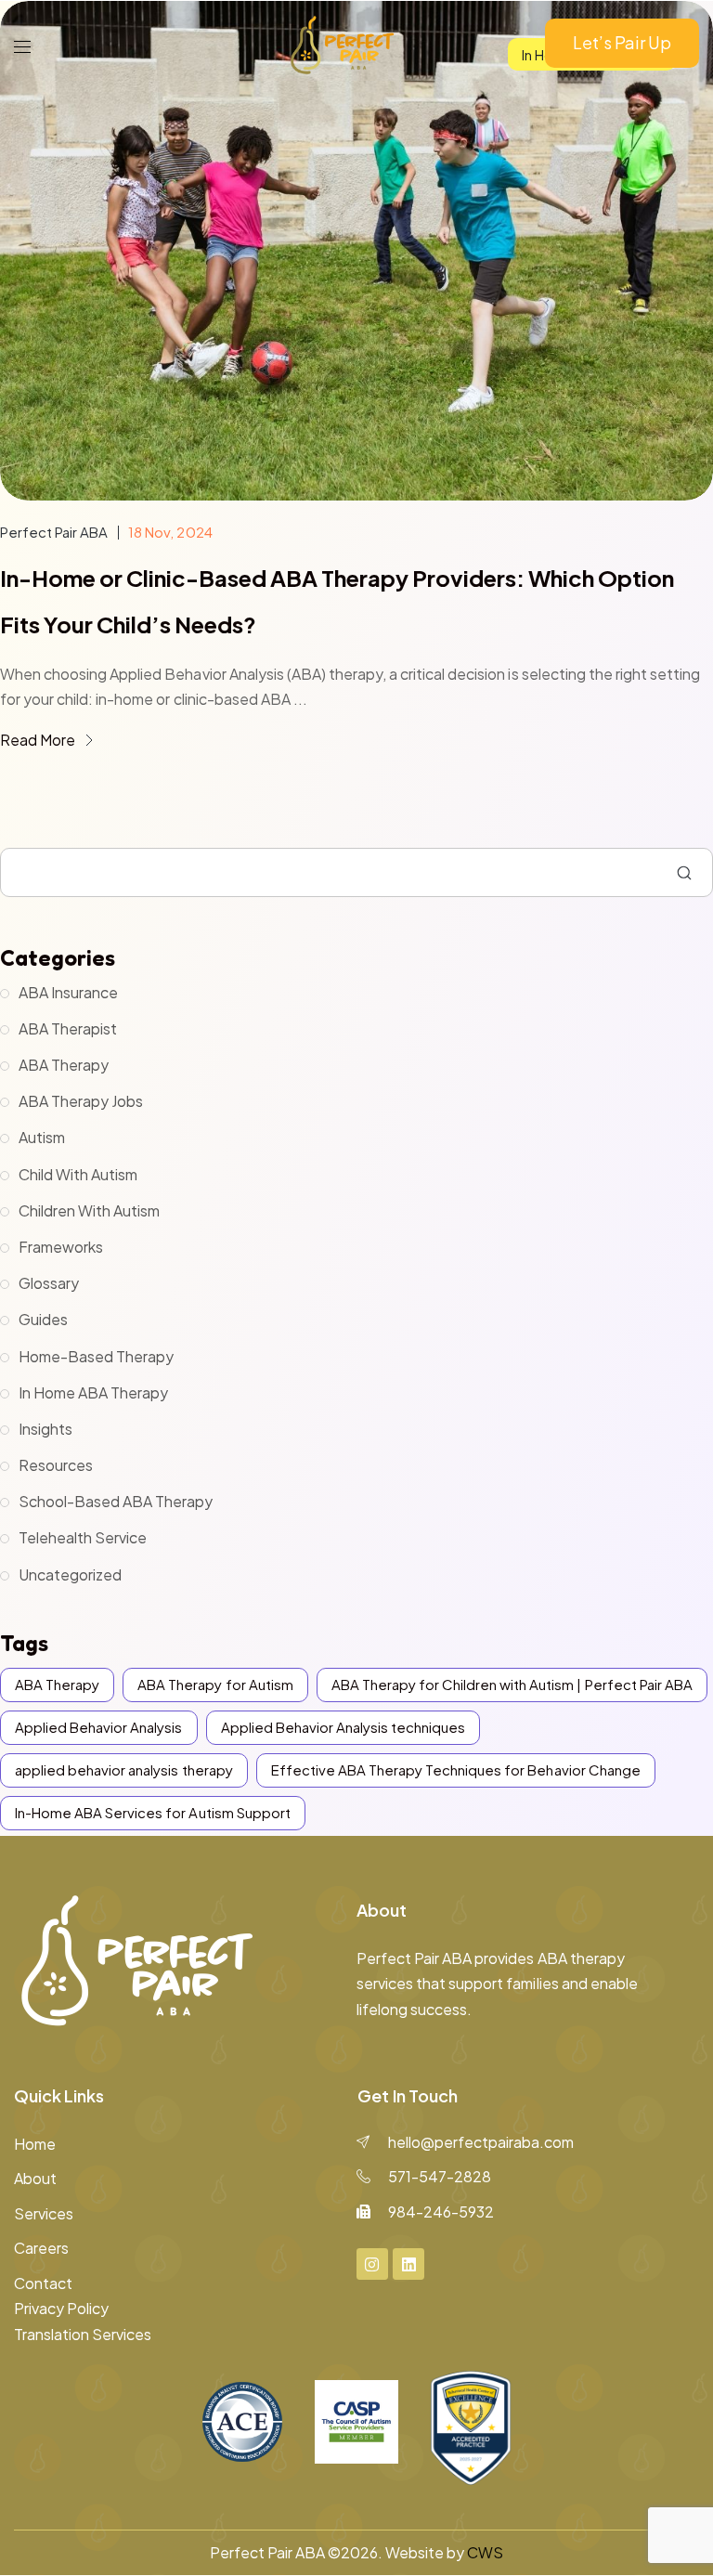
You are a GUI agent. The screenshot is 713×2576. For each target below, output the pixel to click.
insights (45, 1429)
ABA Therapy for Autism (215, 1684)
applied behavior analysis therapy (124, 1769)
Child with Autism (78, 1174)
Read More (39, 740)
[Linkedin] (408, 2264)
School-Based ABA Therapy (116, 1501)
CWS (485, 2552)
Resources (56, 1465)
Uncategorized (70, 1574)
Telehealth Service (83, 1537)
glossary (49, 1283)
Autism (42, 1137)
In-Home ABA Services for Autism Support (153, 1812)
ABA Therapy (64, 1065)
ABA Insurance (68, 992)
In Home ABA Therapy (93, 1392)
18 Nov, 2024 (170, 532)
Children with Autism (89, 1210)
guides (43, 1319)
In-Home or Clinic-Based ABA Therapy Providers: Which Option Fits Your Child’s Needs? (337, 601)
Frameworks (61, 1247)
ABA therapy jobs (81, 1101)
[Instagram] (372, 2264)
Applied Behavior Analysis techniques (344, 1727)
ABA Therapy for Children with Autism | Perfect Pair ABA (512, 1684)
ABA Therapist (68, 1028)
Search (684, 873)
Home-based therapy (96, 1356)
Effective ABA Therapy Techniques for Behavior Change (456, 1769)
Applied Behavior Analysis (99, 1727)
